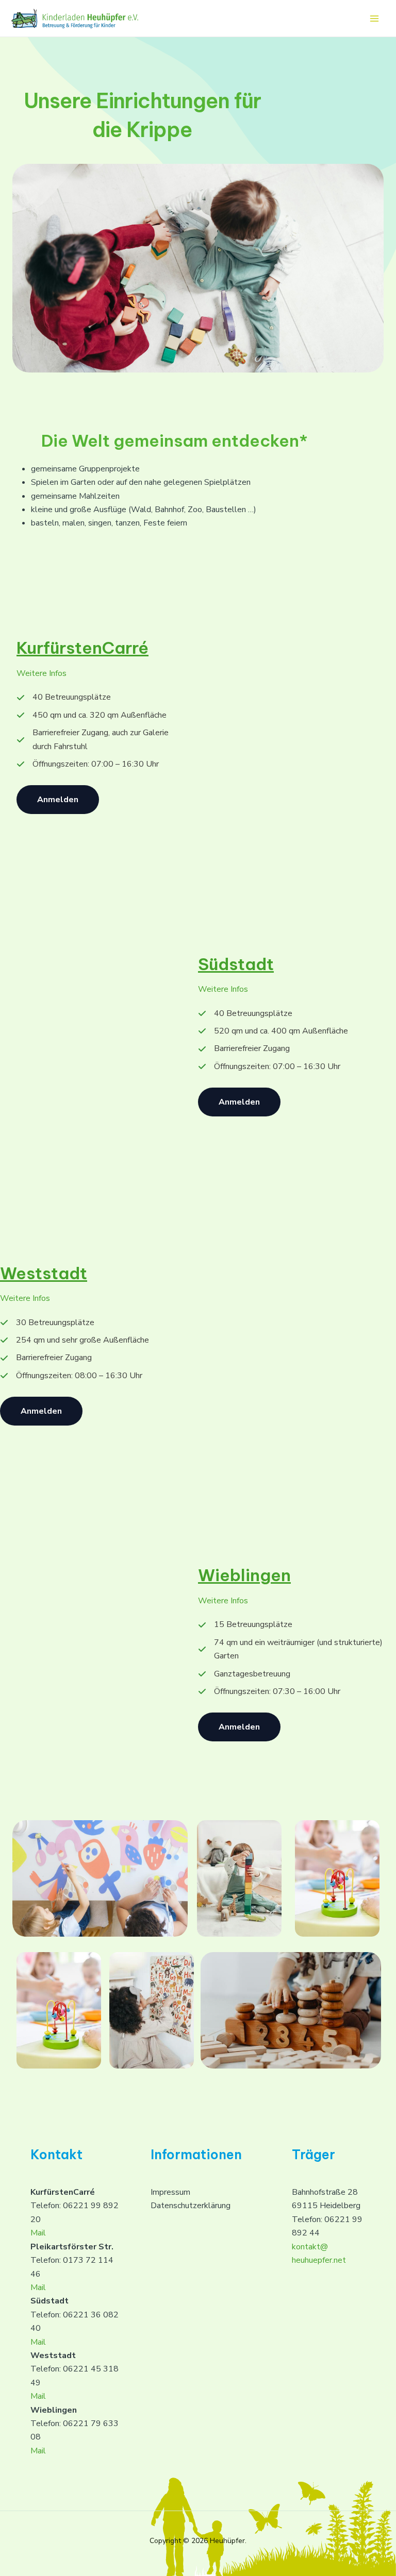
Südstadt (236, 964)
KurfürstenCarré (82, 648)
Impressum (170, 2192)
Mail (38, 2233)
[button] (58, 800)
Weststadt (44, 1273)
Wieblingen (244, 1575)
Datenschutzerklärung (191, 2206)
